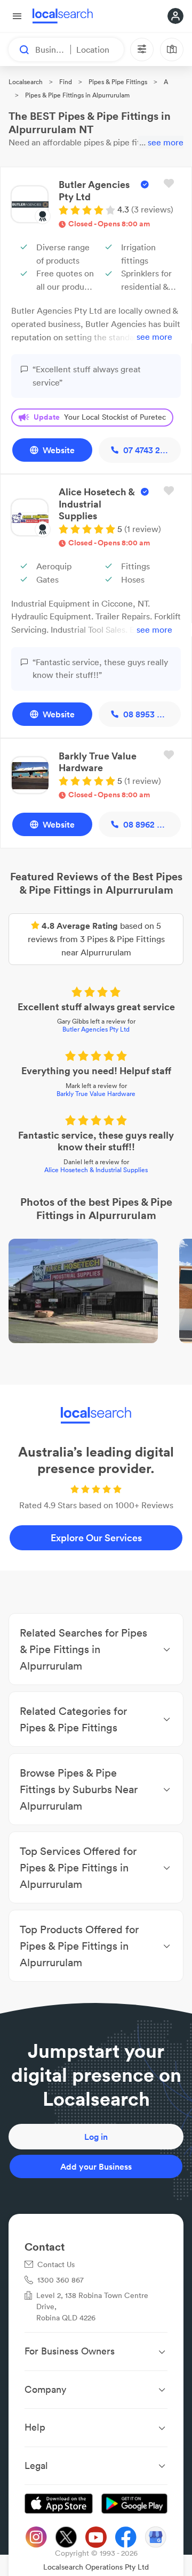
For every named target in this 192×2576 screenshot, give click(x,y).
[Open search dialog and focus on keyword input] (19, 50)
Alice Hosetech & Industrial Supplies (96, 1170)
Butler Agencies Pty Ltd (96, 1029)
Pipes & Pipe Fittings (118, 82)
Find (66, 82)
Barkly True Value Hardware (96, 1094)
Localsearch (26, 82)
